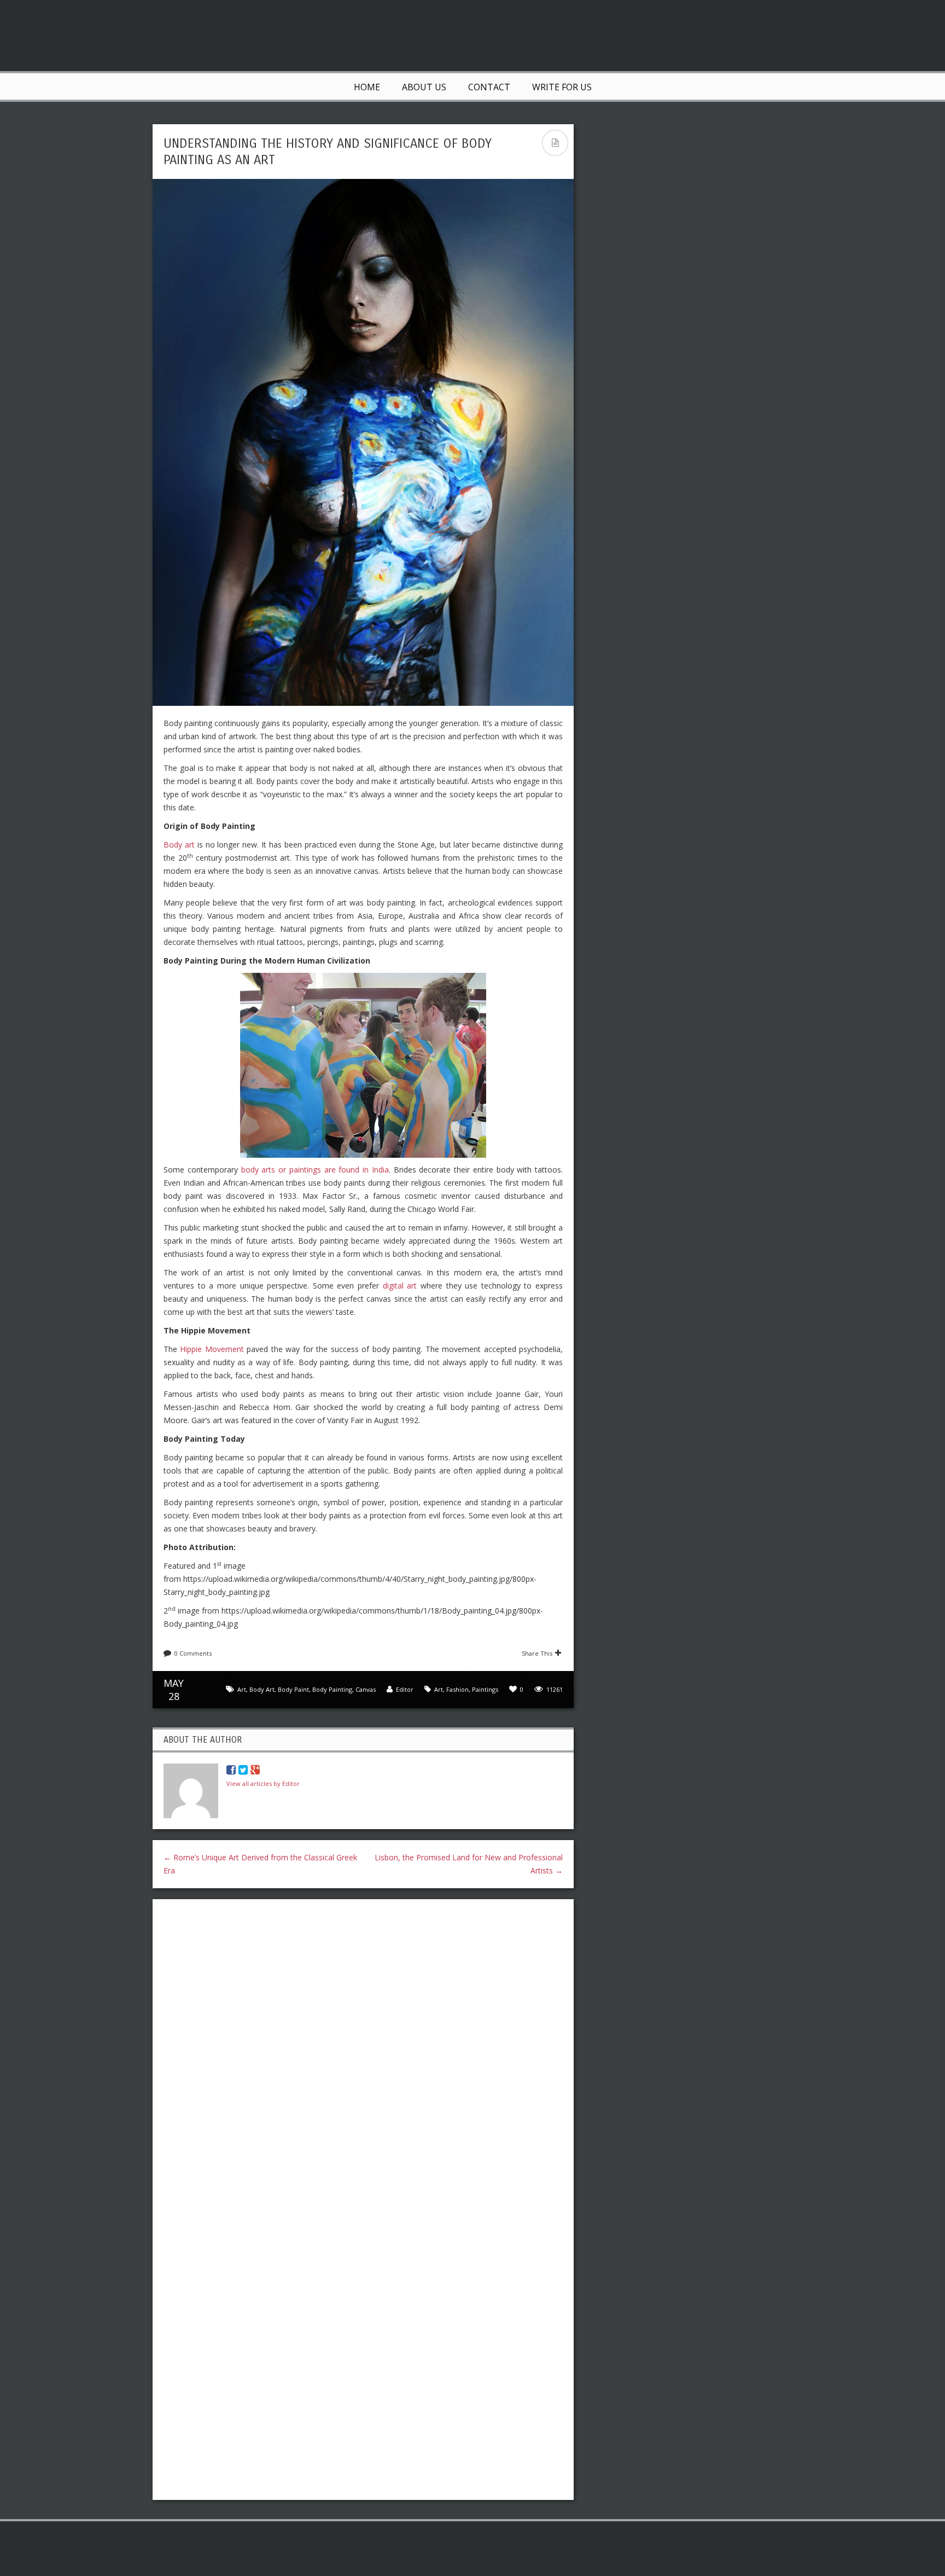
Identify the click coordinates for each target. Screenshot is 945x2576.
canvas (366, 1689)
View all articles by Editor (263, 1783)
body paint (293, 1689)
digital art (400, 1286)
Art (439, 1689)
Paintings (485, 1689)
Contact (489, 87)
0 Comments (193, 1653)
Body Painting (332, 1689)
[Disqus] (363, 2049)
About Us (424, 87)
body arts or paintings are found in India (315, 1170)
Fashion (457, 1689)
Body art (179, 845)
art (242, 1689)
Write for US (562, 87)
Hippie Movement (212, 1349)
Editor (405, 1689)
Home (367, 87)
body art (262, 1689)
